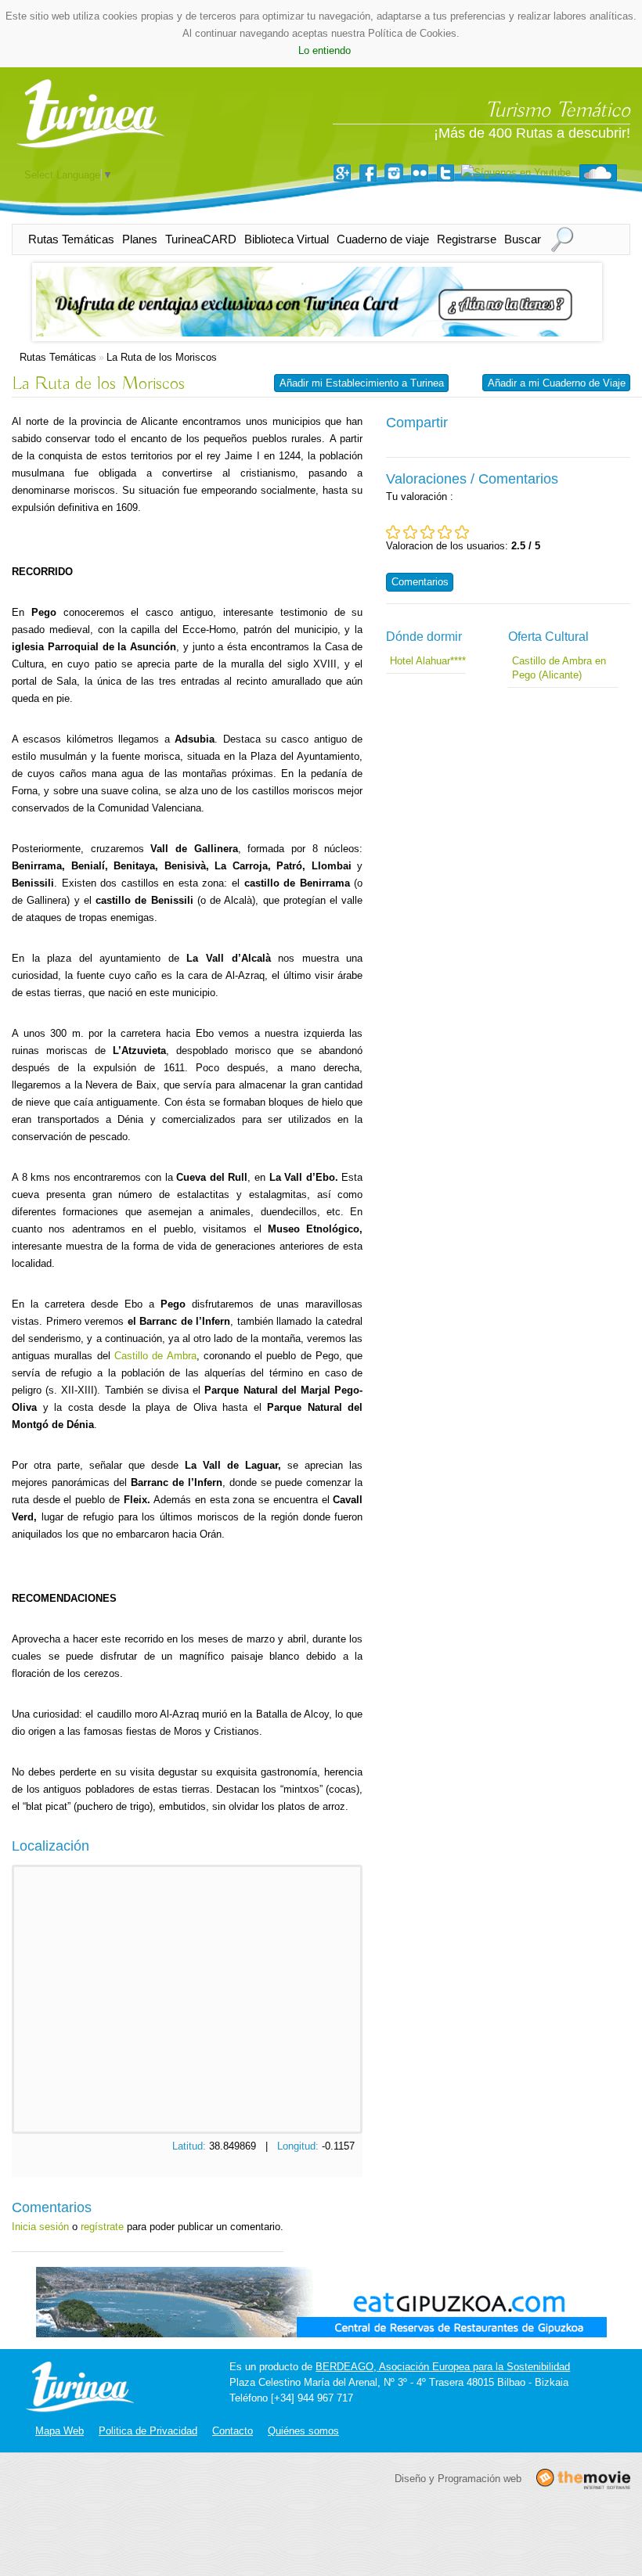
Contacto (233, 2431)
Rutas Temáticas (71, 239)
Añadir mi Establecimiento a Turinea (362, 383)
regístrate (102, 2227)
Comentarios (420, 582)
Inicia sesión (40, 2227)
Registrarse (467, 239)
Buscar (523, 239)
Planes (140, 239)
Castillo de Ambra (155, 1356)
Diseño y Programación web (458, 2478)
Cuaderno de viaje (383, 239)
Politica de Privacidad (148, 2431)
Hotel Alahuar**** (428, 661)
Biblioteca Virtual (287, 239)
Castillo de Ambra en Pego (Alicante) (559, 668)
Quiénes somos (303, 2431)
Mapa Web (60, 2431)
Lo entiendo (325, 50)
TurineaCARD (201, 239)
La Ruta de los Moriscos (162, 357)
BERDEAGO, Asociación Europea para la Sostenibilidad (443, 2367)
